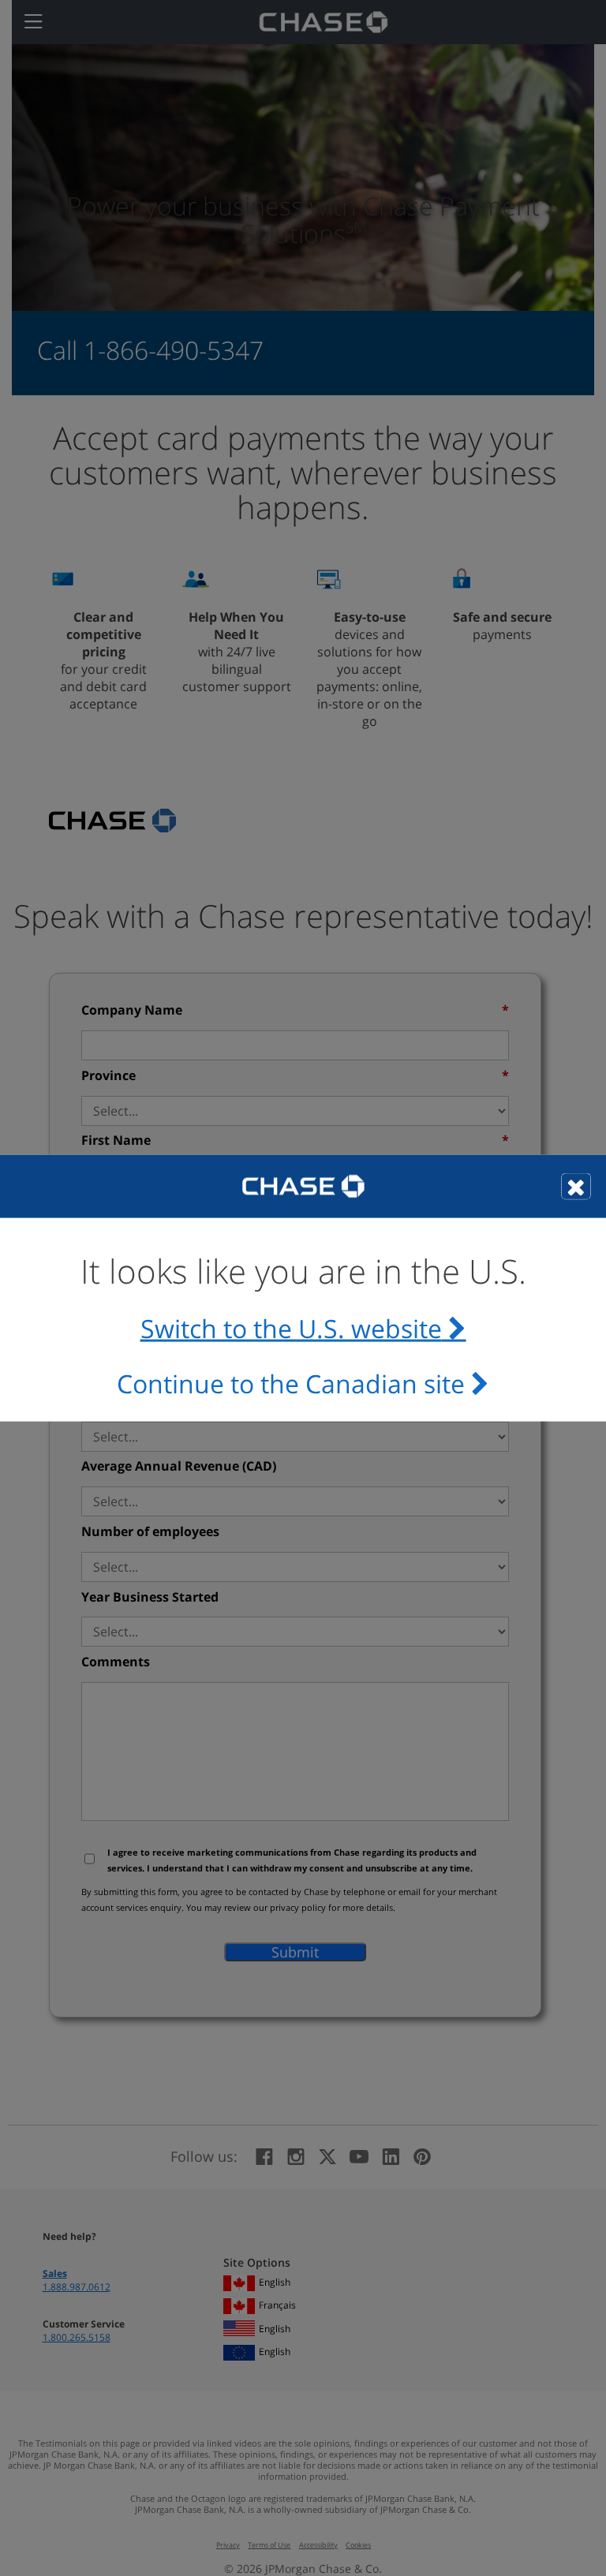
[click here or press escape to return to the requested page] (576, 1186)
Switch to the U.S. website (291, 1329)
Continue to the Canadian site (291, 1383)
